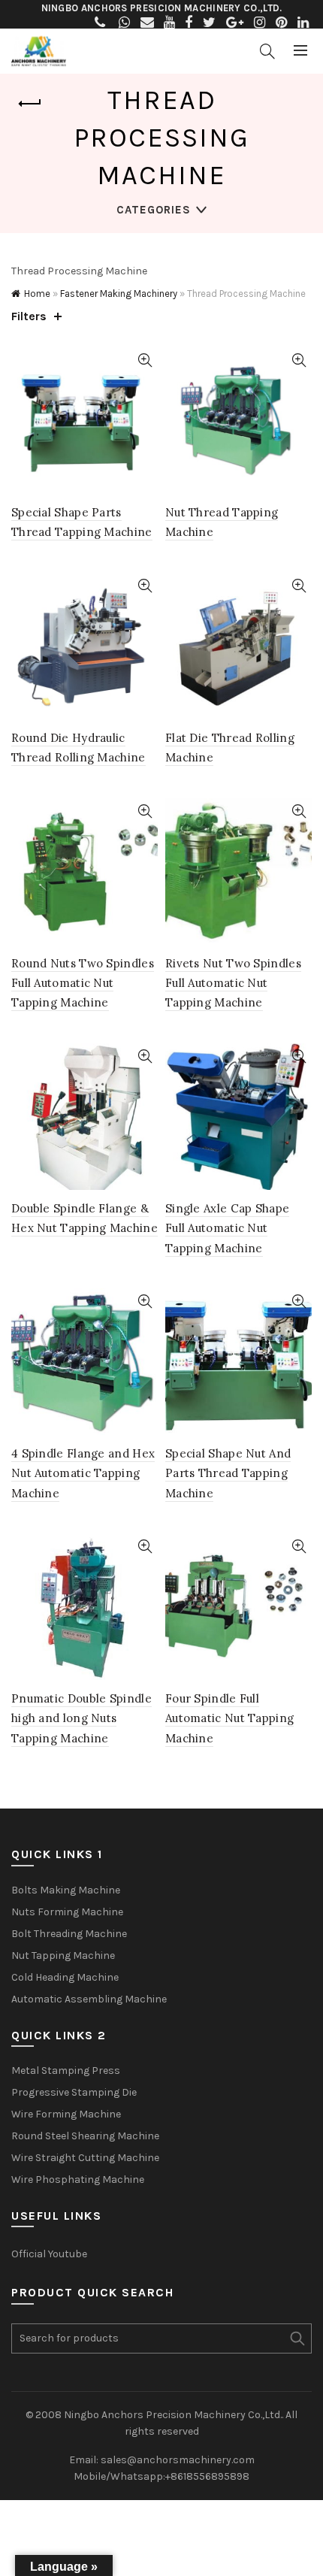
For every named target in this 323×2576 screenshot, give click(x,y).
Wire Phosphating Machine (78, 2179)
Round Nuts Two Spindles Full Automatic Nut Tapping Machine (83, 983)
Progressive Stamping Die (74, 2092)
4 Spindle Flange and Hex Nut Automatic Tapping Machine (83, 1473)
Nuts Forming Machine (67, 1912)
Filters (29, 316)
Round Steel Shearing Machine (85, 2136)
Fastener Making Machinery (119, 294)
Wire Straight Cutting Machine (85, 2158)
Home (37, 294)
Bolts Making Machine (66, 1890)
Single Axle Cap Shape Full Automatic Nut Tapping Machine (227, 1228)
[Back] (30, 104)
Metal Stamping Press (66, 2070)
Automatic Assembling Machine (89, 1999)
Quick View (145, 360)
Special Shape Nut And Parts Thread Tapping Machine (228, 1473)
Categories (154, 210)
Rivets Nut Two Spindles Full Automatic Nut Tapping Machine (233, 983)
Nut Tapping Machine (63, 1955)
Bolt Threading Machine (69, 1934)
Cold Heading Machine (65, 1977)
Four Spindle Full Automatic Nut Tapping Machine (229, 1718)
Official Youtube (49, 2254)
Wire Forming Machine (66, 2114)
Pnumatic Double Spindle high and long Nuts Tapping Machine (82, 1718)
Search (297, 2338)
